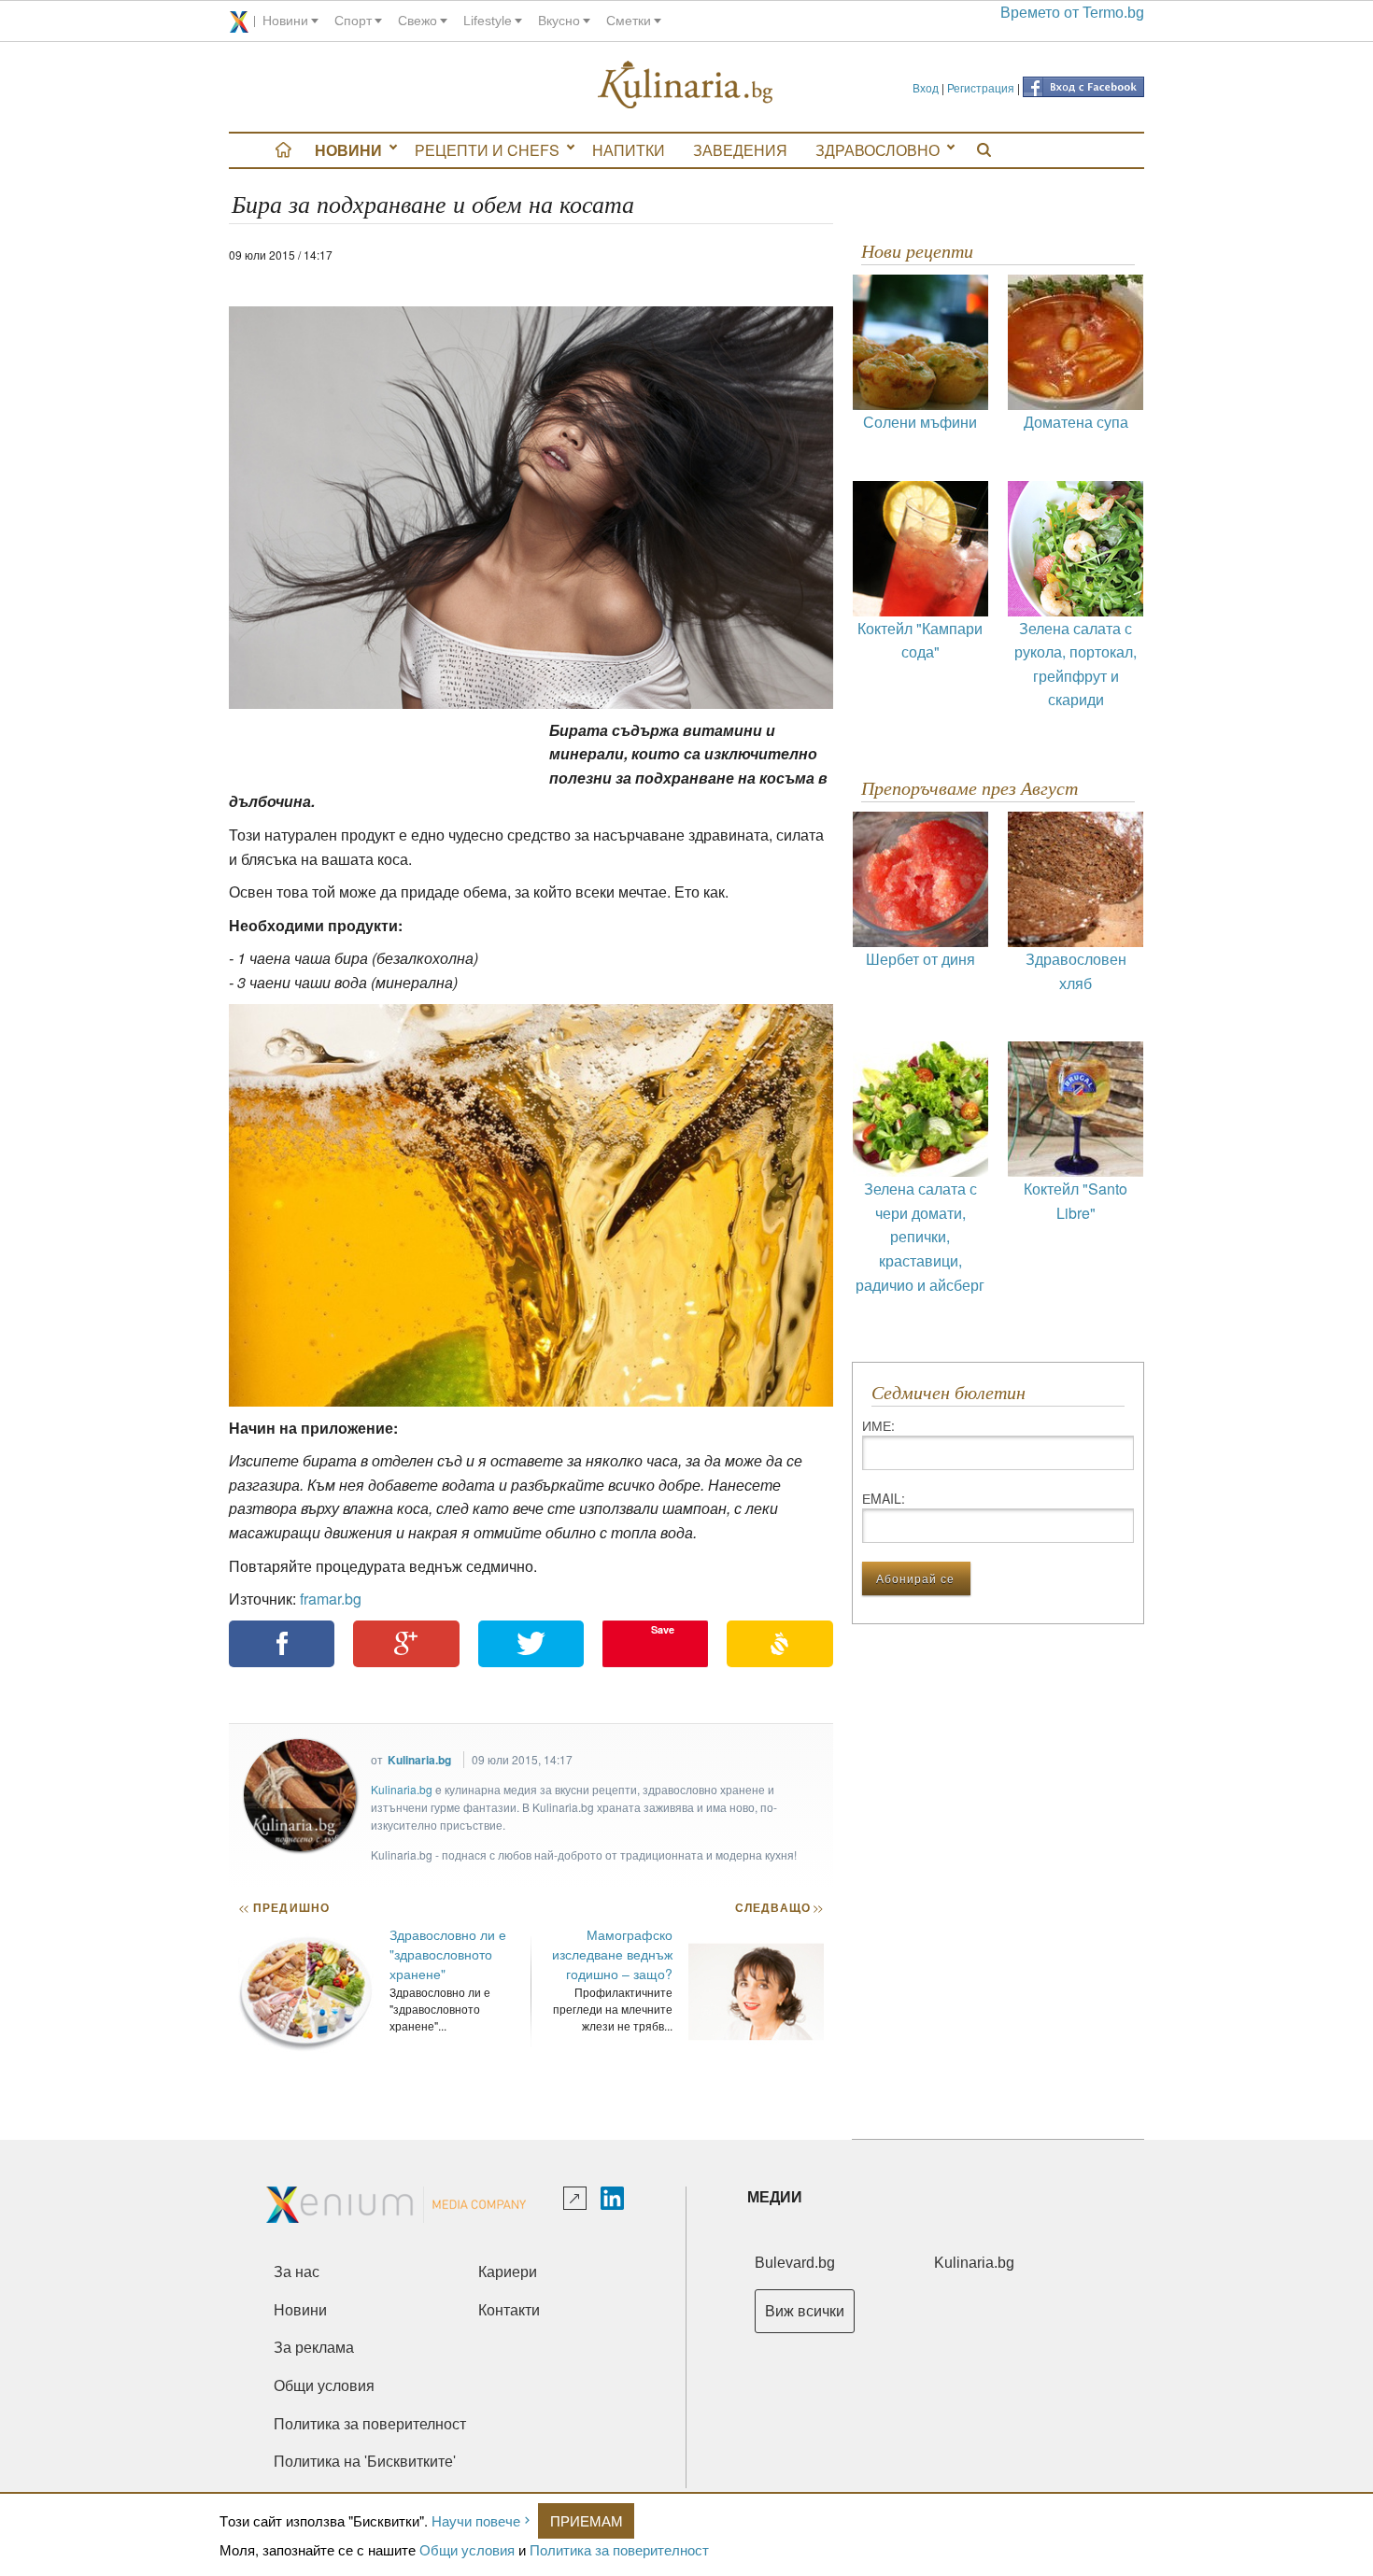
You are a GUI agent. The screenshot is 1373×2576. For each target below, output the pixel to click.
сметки (629, 21)
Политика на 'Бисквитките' (365, 2462)
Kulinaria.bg (419, 1760)
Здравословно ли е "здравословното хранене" (448, 1954)
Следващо (779, 1907)
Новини (348, 150)
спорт (353, 21)
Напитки (629, 150)
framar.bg (331, 1599)
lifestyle (488, 21)
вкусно (559, 21)
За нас (297, 2272)
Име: (878, 1425)
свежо (418, 21)
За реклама (314, 2348)
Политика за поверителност (619, 2549)
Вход (926, 87)
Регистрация (981, 87)
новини (285, 21)
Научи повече (476, 2520)
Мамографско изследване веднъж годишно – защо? (612, 1954)
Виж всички (805, 2311)
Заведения (740, 150)
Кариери (508, 2272)
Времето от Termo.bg (1072, 13)
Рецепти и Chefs (487, 150)
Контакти (509, 2310)
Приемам (587, 2520)
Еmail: (884, 1498)
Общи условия (467, 2549)
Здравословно (878, 150)
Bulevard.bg (795, 2263)
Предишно (284, 1907)
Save (663, 1629)
